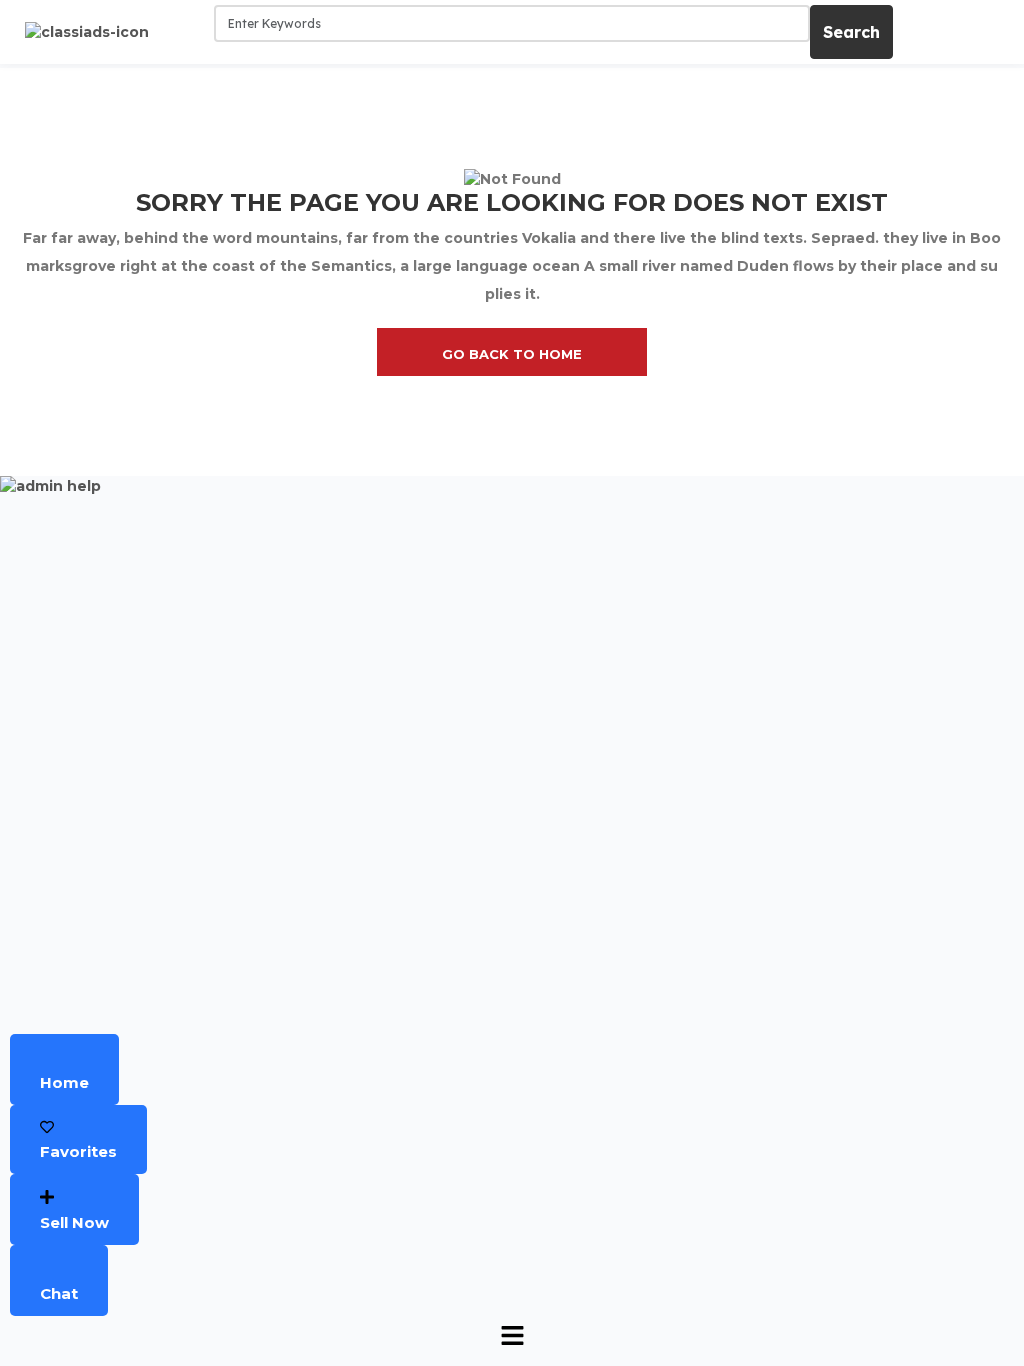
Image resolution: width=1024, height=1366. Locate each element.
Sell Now (74, 1222)
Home (64, 1082)
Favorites (78, 1151)
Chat (59, 1293)
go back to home (512, 354)
